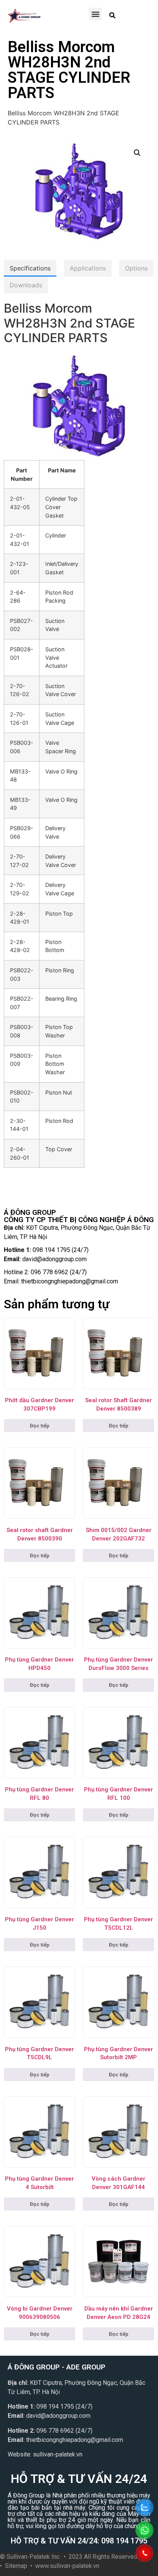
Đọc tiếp (40, 1426)
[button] (95, 14)
